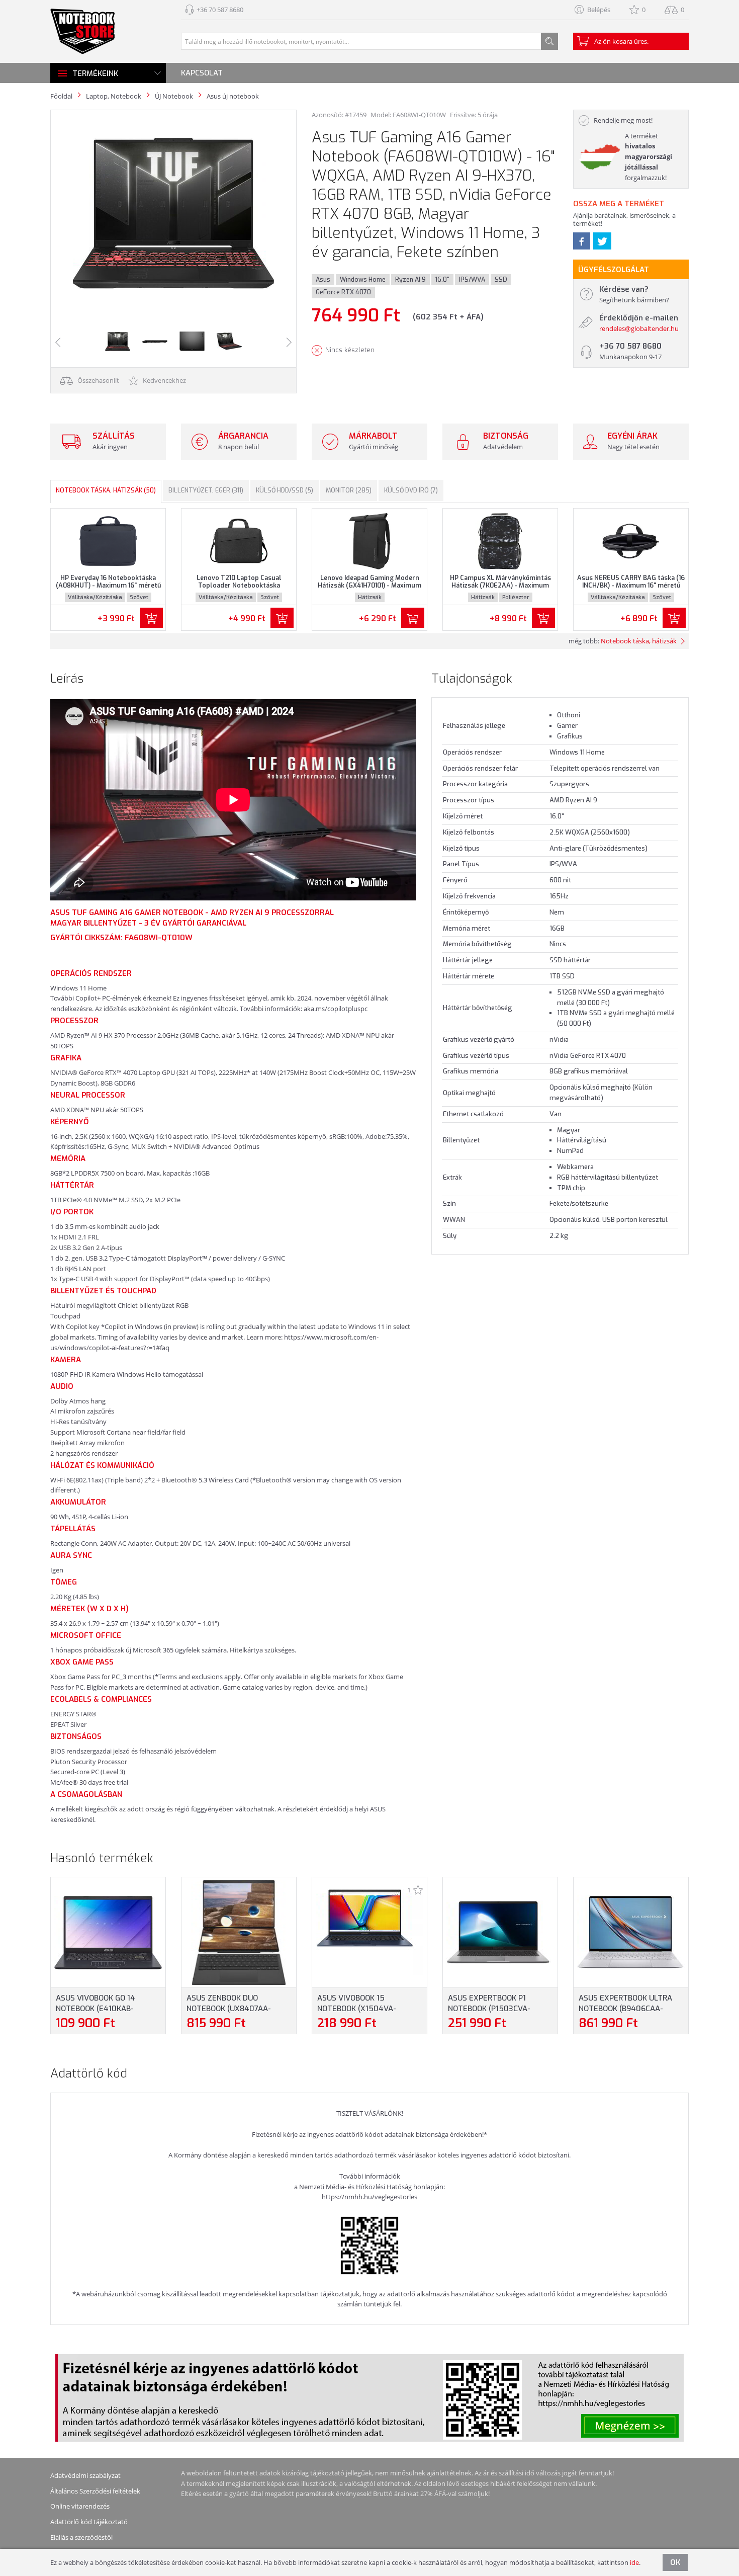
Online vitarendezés (80, 2506)
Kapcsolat (202, 73)
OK (675, 2562)
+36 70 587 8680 (220, 10)
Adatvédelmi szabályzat (85, 2475)
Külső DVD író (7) (411, 490)
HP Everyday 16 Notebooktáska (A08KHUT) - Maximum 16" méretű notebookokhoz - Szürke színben (108, 586)
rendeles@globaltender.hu (639, 328)
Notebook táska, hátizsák (639, 641)
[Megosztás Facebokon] (582, 241)
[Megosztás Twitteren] (602, 241)
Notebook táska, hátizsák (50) (106, 490)
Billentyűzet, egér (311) (206, 490)
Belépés (599, 10)
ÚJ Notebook (174, 96)
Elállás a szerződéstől (81, 2537)
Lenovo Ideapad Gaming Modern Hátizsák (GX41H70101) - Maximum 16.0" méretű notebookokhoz (369, 586)
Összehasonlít (98, 380)
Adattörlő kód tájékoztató (89, 2522)
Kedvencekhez (164, 380)
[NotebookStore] (82, 31)
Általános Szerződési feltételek (95, 2491)
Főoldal (61, 96)
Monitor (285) (349, 490)
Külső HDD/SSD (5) (285, 490)
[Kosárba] (151, 618)
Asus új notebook (233, 96)
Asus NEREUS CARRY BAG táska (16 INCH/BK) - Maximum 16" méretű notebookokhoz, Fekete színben (631, 586)
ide (634, 2562)
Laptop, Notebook (114, 96)
